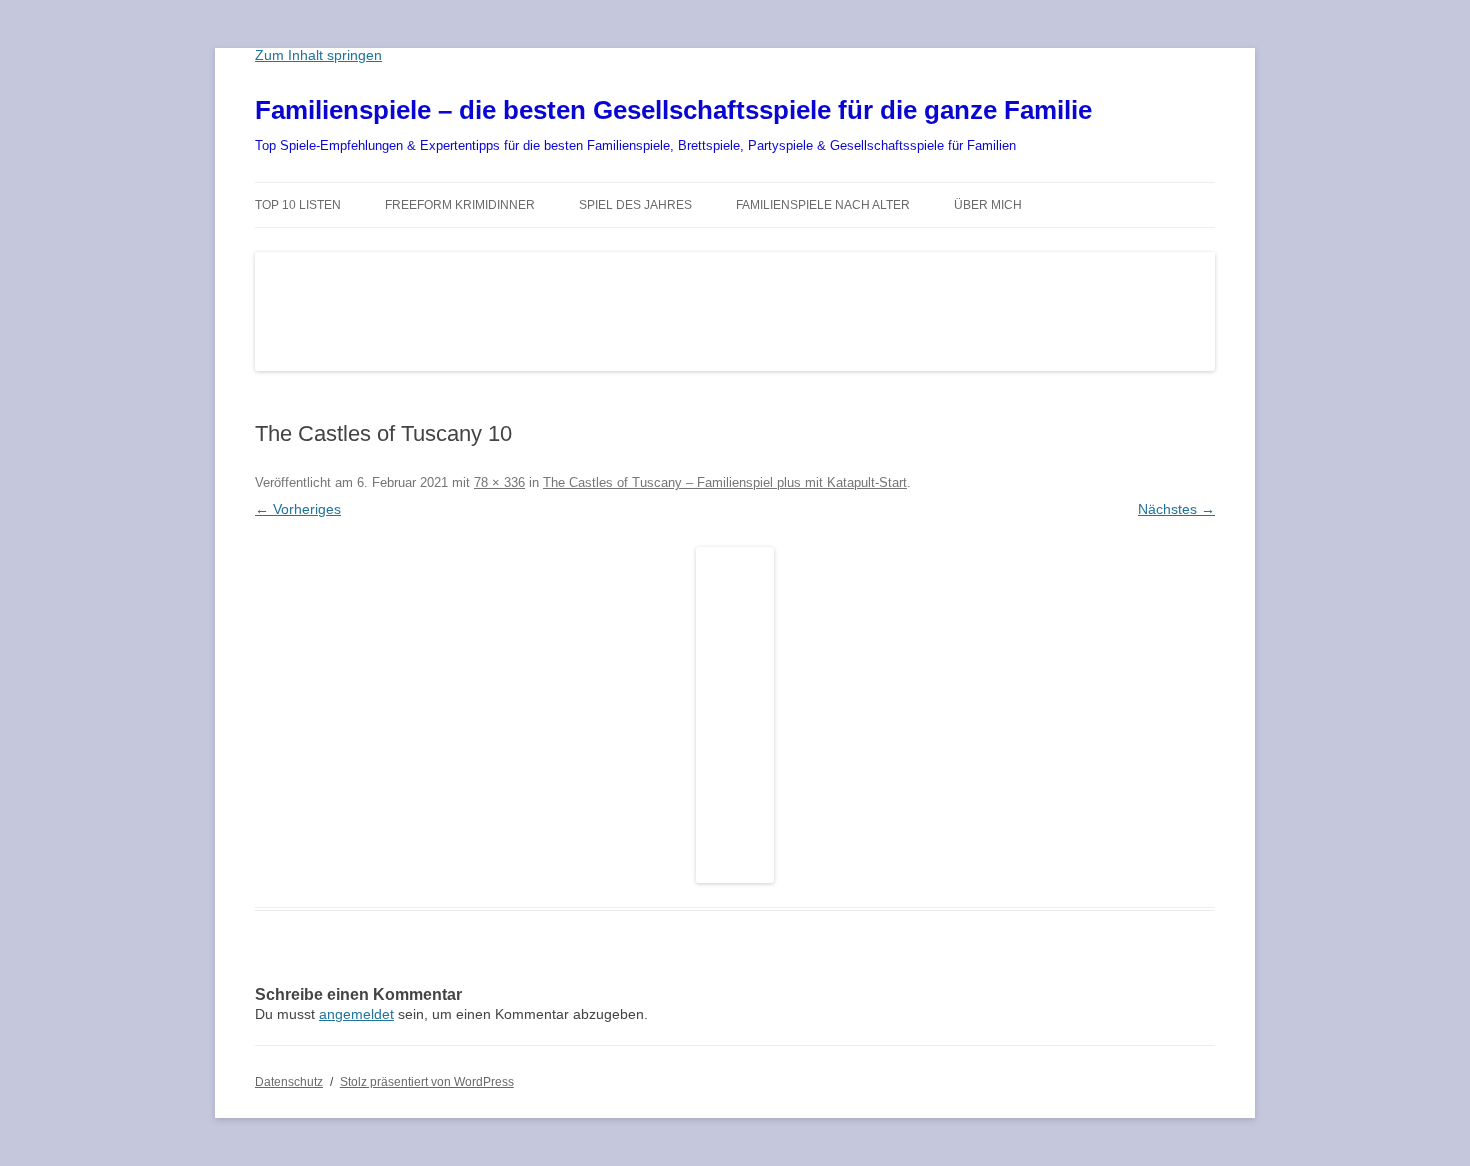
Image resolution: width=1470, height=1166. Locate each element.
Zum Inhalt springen (318, 55)
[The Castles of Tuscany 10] (735, 715)
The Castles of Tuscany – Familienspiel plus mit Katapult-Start (725, 482)
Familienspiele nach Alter (823, 205)
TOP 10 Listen (298, 205)
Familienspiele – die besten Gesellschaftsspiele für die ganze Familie (673, 110)
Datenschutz (289, 1082)
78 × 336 (499, 482)
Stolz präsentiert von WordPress (427, 1082)
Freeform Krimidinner (460, 205)
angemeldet (356, 1014)
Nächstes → (1176, 509)
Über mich (988, 205)
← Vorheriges (298, 509)
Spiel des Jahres (635, 205)
